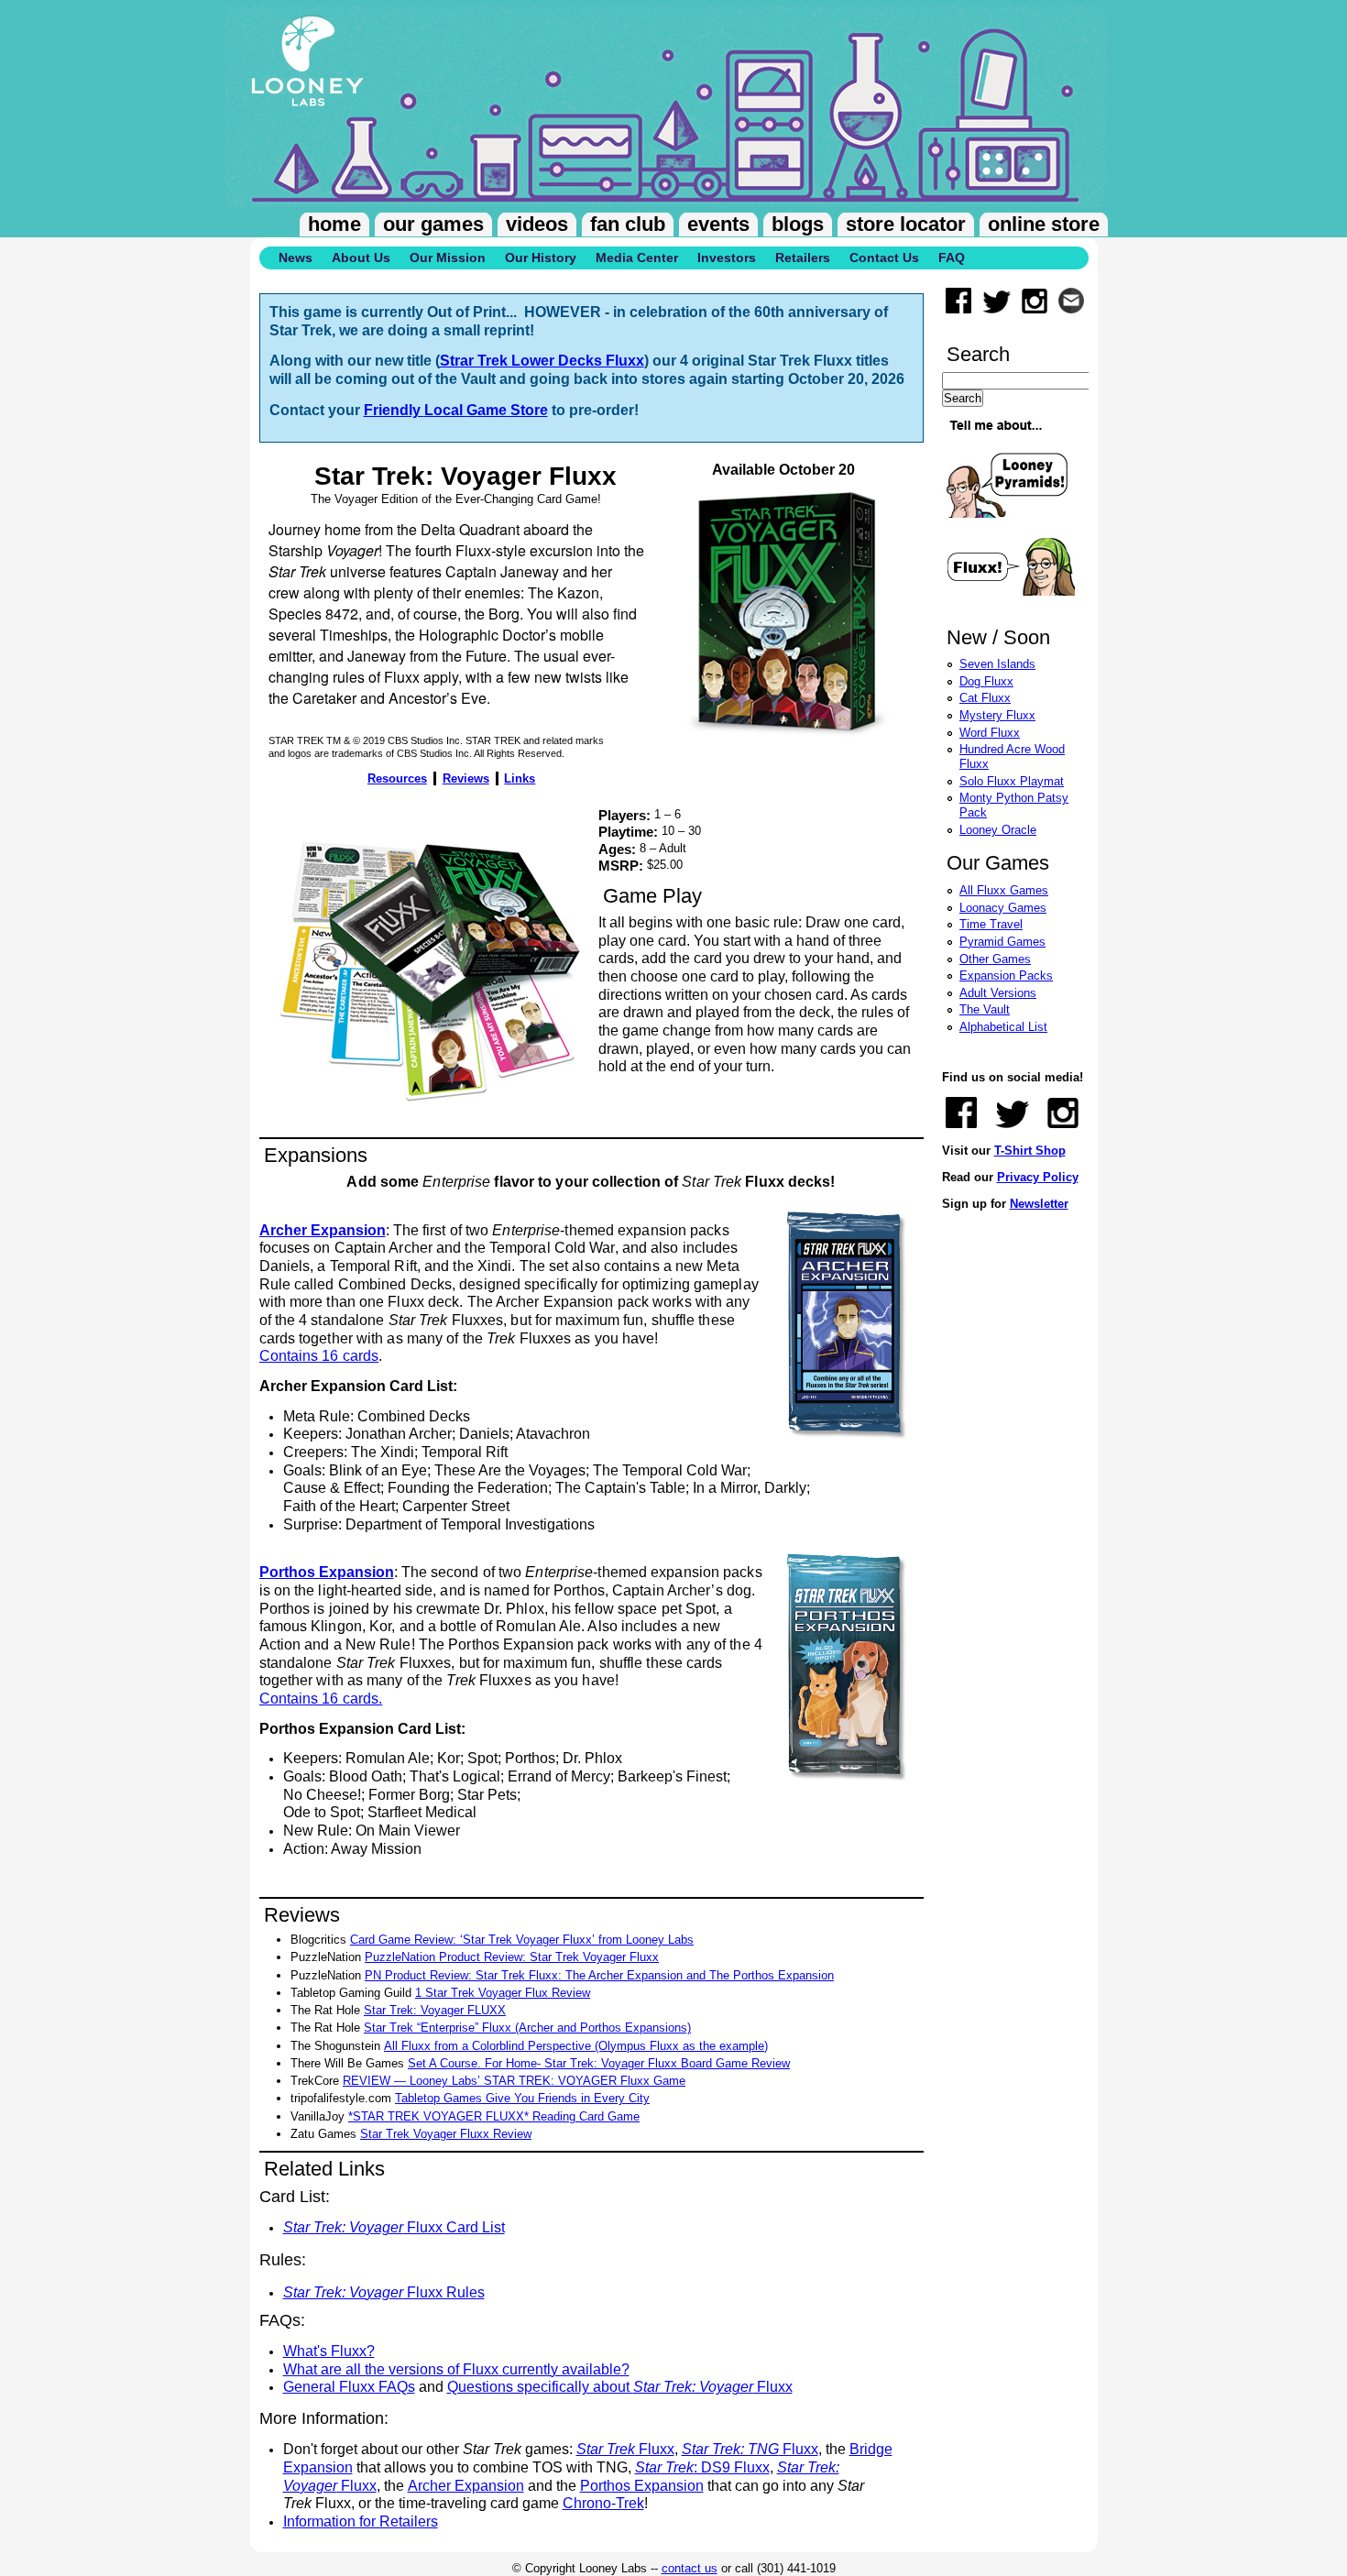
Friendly (394, 410)
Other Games (995, 959)
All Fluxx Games (1004, 890)
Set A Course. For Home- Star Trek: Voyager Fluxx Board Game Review (599, 2063)
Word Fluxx (990, 733)
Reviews (466, 778)
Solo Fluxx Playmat (1012, 781)
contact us (690, 2568)
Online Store (1044, 224)
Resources (397, 778)
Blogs (798, 224)
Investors (727, 258)
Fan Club (628, 224)
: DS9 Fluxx (702, 2467)
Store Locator (906, 224)
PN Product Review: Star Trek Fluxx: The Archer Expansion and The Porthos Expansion (599, 1975)
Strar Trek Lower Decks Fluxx (542, 361)
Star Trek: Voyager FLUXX (435, 2010)
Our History (541, 258)
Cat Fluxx (985, 698)
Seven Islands (997, 664)
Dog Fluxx (986, 681)
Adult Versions (998, 993)
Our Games (433, 224)
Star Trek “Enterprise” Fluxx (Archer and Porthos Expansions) (527, 2028)
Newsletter (1039, 1204)
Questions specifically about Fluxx (620, 2387)
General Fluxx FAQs (349, 2387)
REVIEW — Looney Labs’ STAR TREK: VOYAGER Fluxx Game (514, 2081)
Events (718, 224)
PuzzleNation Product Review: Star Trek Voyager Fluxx (512, 1957)
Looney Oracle (998, 830)
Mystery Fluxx (997, 715)
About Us (361, 258)
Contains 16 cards (319, 1356)
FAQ (952, 258)
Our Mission (448, 258)
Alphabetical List (1003, 1027)
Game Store (507, 410)
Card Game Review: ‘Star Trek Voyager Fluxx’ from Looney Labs (522, 1940)
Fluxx (625, 2449)
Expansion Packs (1006, 976)
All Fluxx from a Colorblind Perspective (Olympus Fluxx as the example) (576, 2046)
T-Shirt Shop (1030, 1151)
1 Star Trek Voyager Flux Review (503, 1993)
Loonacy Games (1003, 908)
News (296, 258)
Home (334, 224)
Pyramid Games (1002, 942)
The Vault (985, 1009)
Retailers (803, 258)
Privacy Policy (1038, 1177)
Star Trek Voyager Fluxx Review (446, 2134)
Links (520, 778)
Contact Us (884, 258)
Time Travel (991, 924)
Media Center (637, 258)
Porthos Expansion (642, 2486)
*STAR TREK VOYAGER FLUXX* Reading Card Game (494, 2116)
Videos (537, 224)
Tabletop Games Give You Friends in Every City (522, 2098)
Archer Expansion (466, 2486)
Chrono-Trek (603, 2503)
